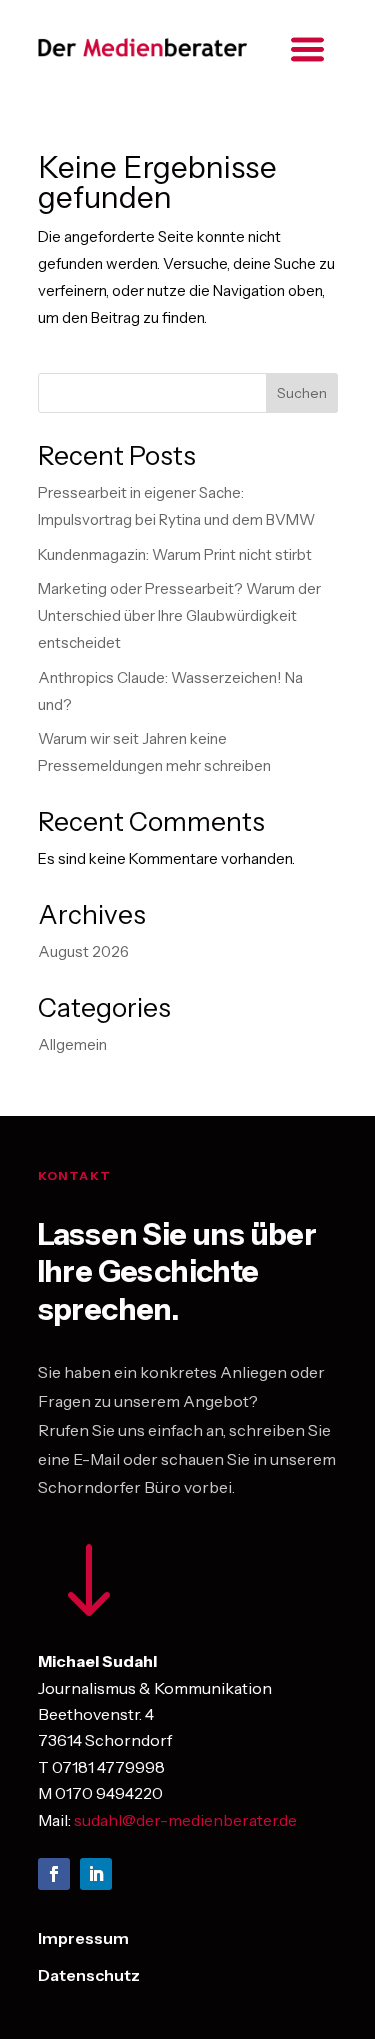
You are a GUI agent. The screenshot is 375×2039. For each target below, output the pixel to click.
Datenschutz (89, 1975)
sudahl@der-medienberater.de (185, 1820)
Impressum (83, 1938)
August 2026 (83, 951)
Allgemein (72, 1044)
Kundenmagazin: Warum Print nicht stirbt (175, 554)
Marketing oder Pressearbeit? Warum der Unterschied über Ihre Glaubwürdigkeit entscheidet (179, 615)
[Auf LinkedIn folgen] (96, 1874)
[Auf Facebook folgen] (54, 1874)
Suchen (302, 393)
